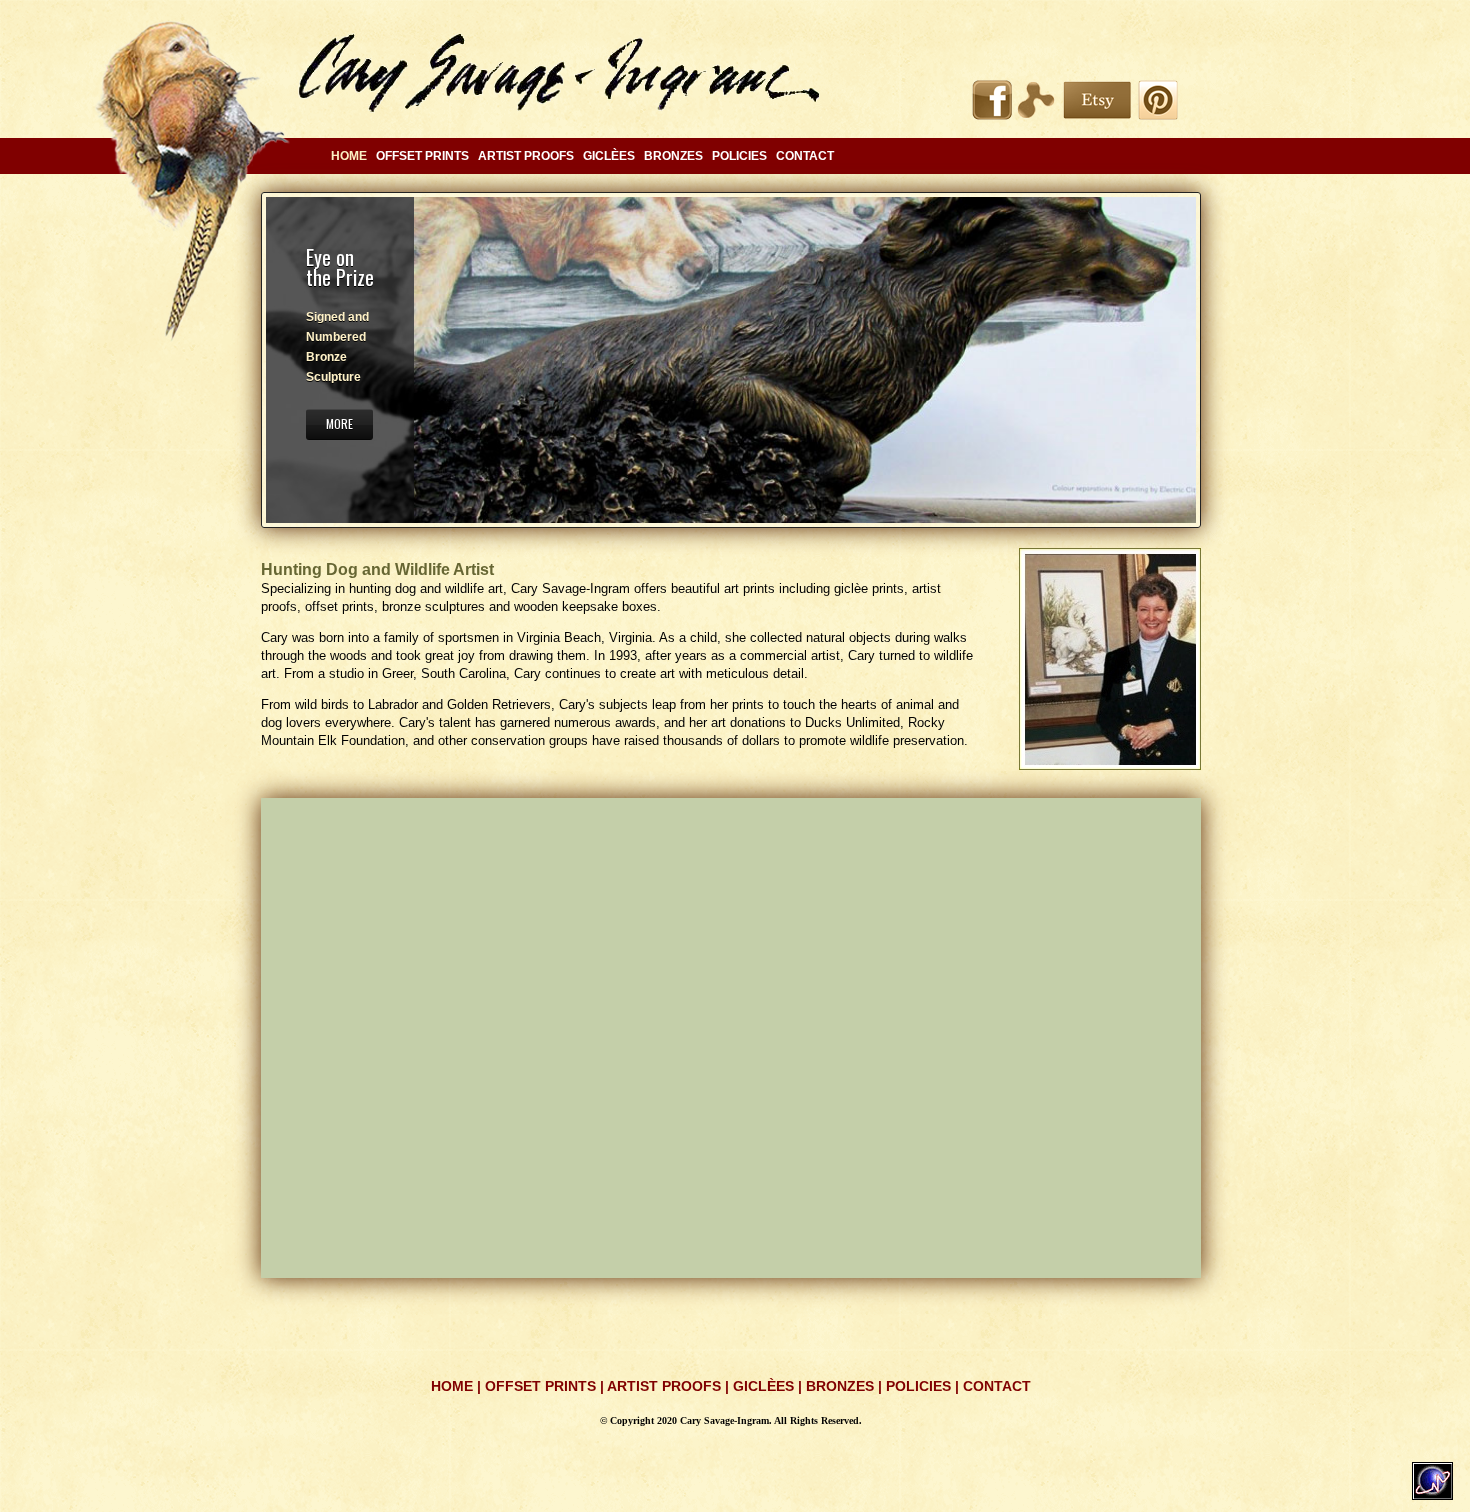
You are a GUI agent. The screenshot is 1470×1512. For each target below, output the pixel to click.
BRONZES (673, 156)
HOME (452, 1386)
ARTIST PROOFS (526, 156)
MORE (339, 423)
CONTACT (805, 156)
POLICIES (739, 156)
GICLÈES (609, 156)
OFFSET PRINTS (422, 156)
